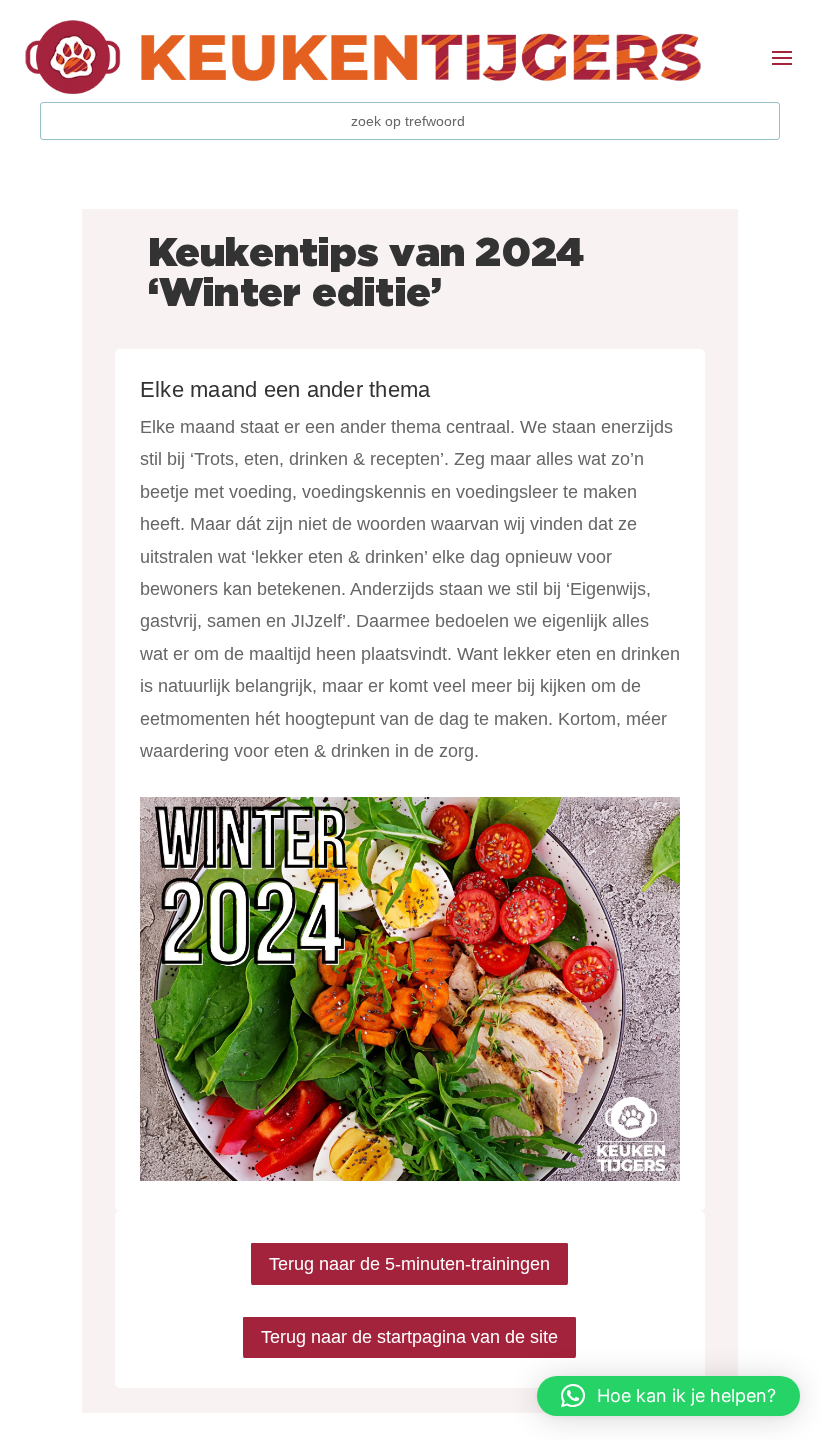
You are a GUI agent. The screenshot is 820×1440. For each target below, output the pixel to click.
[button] (668, 1396)
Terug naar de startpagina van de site (409, 1337)
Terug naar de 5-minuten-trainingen (409, 1264)
